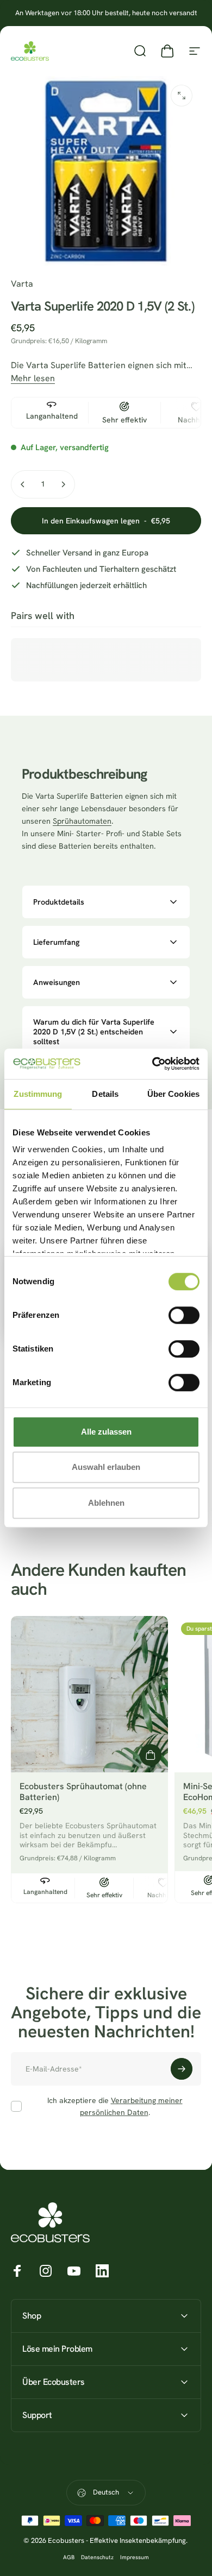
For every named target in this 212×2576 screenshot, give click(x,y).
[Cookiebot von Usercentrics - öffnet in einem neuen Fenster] (152, 1064)
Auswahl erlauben (106, 1467)
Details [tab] (105, 1094)
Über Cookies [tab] (173, 1094)
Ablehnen (106, 1503)
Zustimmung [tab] (38, 1094)
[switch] (184, 1315)
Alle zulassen (106, 1432)
